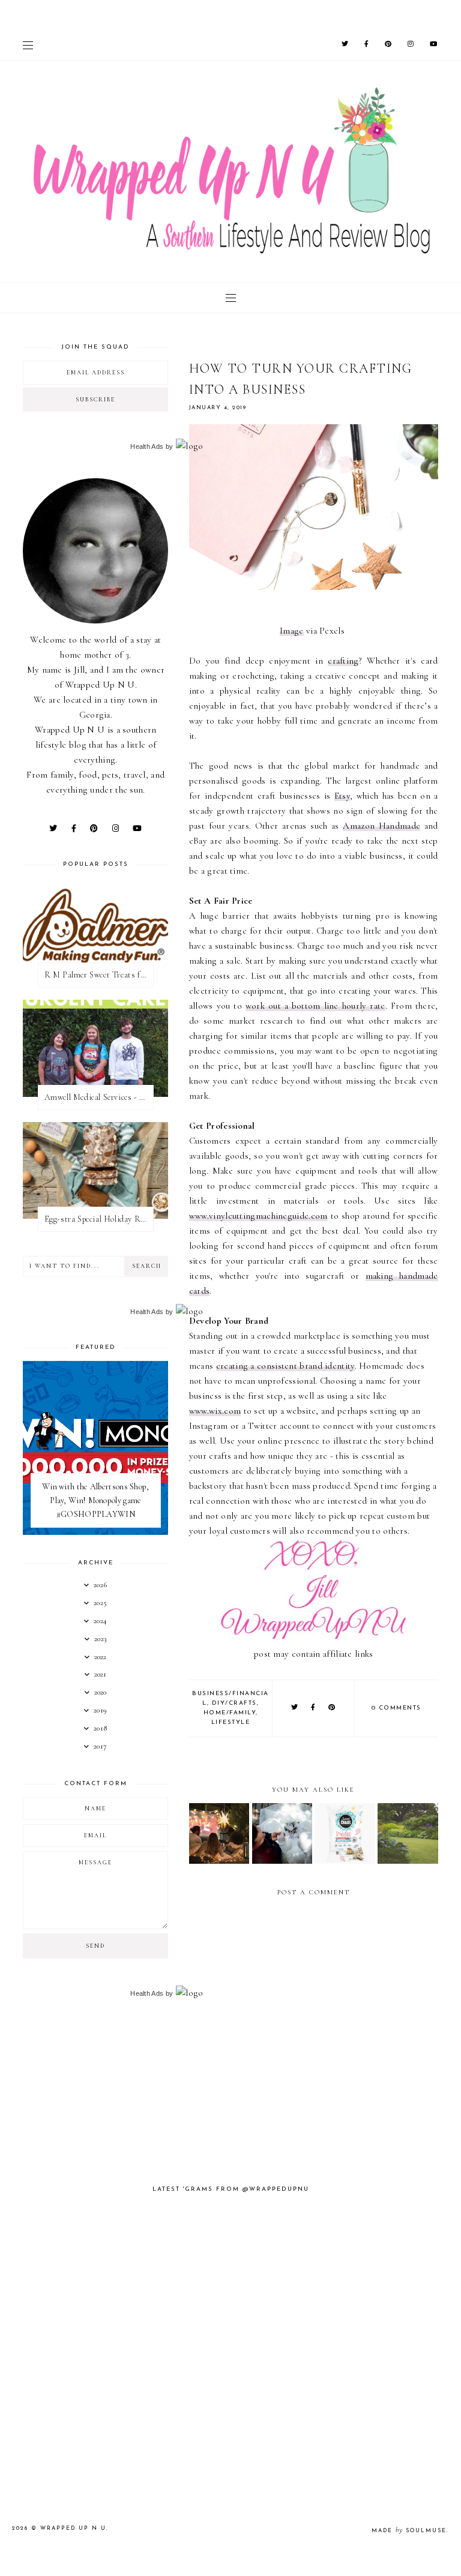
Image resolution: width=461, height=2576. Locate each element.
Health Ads (147, 446)
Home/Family (230, 1713)
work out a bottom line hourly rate (315, 1006)
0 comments (396, 1708)
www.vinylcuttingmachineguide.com (258, 1216)
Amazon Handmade (381, 826)
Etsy (342, 796)
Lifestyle (231, 1722)
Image (292, 631)
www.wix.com (215, 1411)
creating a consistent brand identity (285, 1366)
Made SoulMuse (409, 2531)
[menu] (28, 45)
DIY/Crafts (234, 1703)
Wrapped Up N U (73, 2528)
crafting (343, 661)
